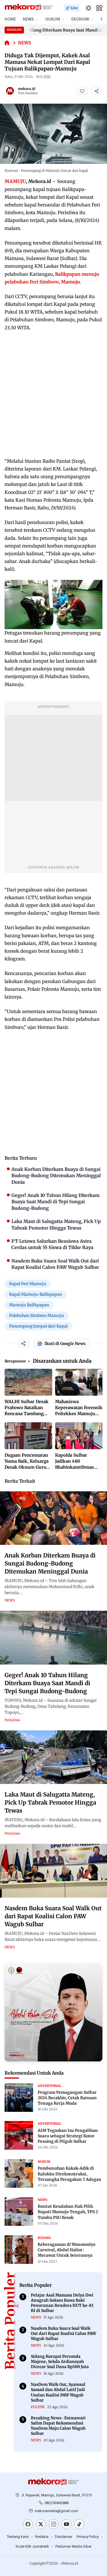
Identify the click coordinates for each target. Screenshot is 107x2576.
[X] (41, 2524)
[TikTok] (79, 2524)
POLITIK (38, 2407)
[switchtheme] (88, 8)
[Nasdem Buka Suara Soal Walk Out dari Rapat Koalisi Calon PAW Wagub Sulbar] (53, 1871)
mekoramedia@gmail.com (56, 2511)
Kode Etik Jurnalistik (32, 2546)
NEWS (28, 19)
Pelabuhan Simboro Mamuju (37, 1315)
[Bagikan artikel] (96, 91)
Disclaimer (63, 2537)
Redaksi (42, 2537)
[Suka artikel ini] (82, 91)
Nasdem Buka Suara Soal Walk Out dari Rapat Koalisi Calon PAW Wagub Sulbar (53, 1916)
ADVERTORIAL (50, 2086)
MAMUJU (15, 181)
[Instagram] (54, 2524)
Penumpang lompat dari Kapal (38, 1326)
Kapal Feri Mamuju (28, 1284)
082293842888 (56, 2503)
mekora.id (27, 89)
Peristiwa (12, 1720)
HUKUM (53, 19)
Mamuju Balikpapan (29, 1305)
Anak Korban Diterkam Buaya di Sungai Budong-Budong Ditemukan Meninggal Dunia (50, 1563)
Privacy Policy (88, 2537)
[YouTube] (66, 2524)
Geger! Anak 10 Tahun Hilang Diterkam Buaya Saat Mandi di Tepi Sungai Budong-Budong (47, 1683)
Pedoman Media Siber (73, 2546)
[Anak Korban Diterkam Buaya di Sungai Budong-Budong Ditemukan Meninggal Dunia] (53, 1518)
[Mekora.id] (54, 2482)
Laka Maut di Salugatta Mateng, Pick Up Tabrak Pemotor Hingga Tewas (50, 1802)
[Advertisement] (53, 394)
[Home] (7, 43)
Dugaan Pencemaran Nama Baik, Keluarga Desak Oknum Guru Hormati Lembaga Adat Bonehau (27, 1467)
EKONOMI (80, 19)
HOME (10, 19)
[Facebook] (28, 2524)
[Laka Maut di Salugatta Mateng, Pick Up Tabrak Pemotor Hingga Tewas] (53, 1757)
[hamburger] (99, 8)
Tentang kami (18, 2537)
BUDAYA (44, 2238)
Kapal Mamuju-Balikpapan (36, 1294)
